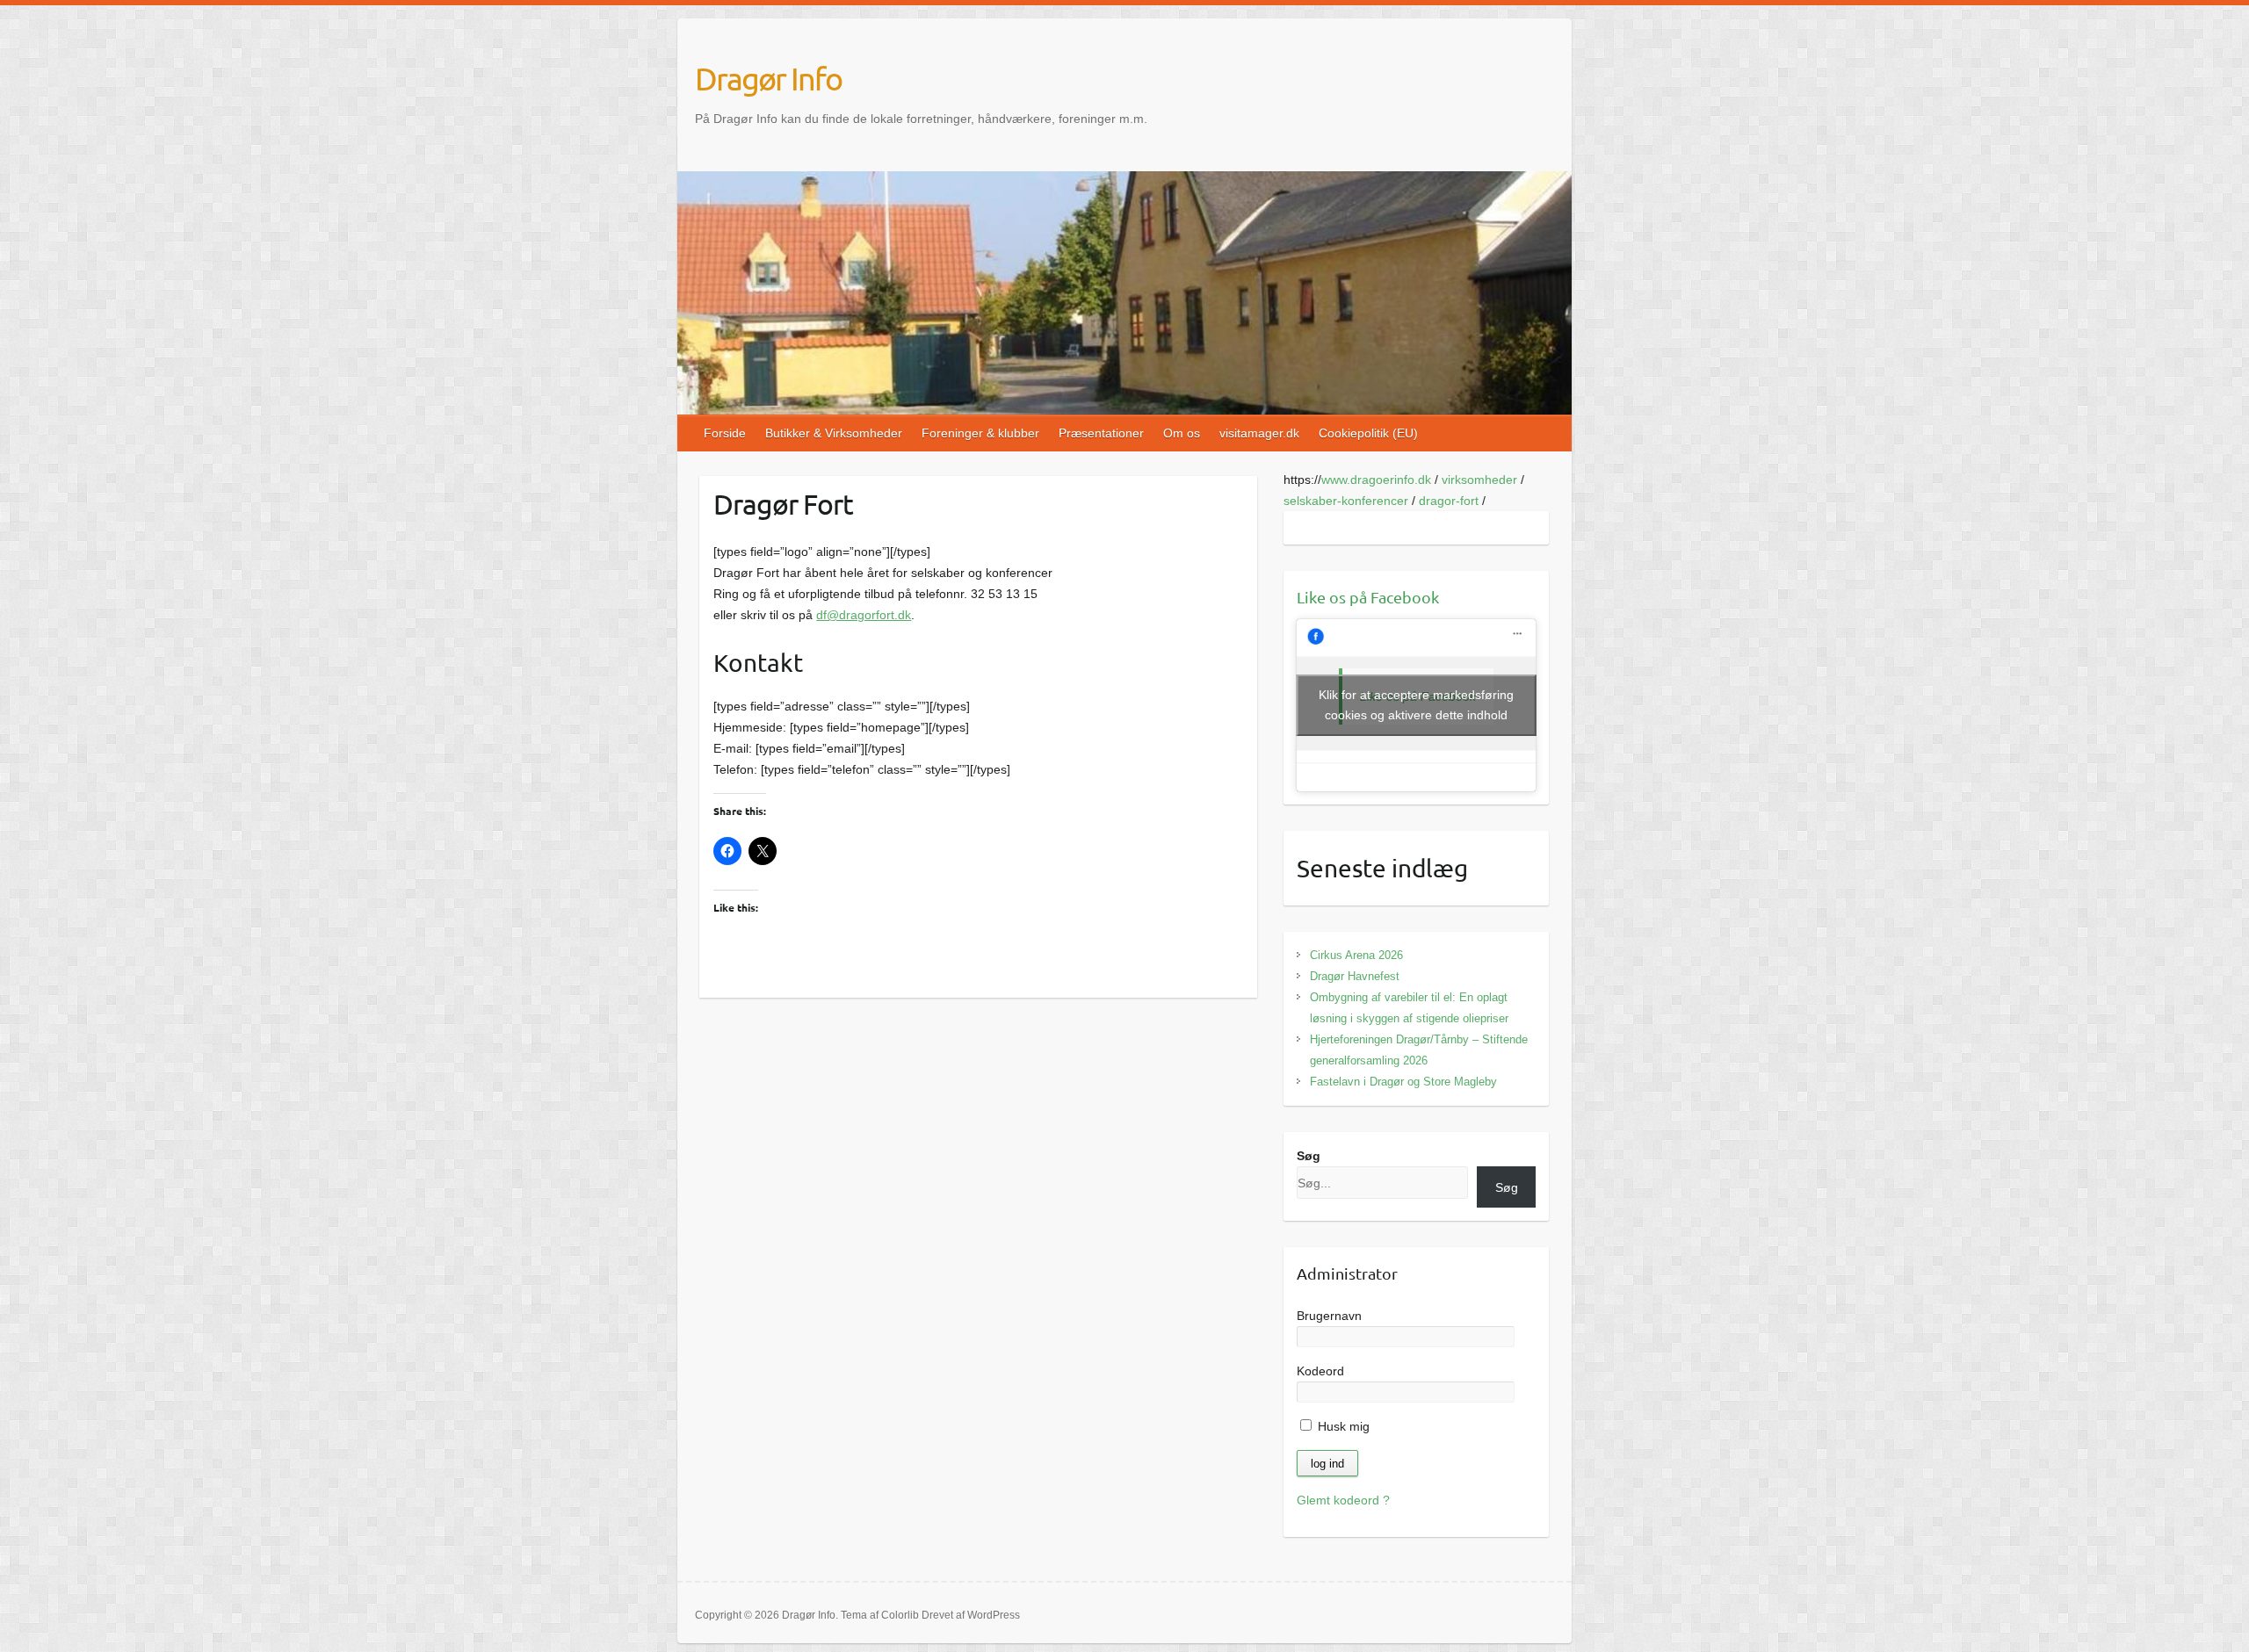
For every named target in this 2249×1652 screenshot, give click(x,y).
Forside (725, 433)
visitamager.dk (1259, 433)
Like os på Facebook (1368, 597)
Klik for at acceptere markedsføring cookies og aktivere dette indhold (1416, 705)
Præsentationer (1101, 433)
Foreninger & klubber (980, 433)
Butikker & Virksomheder (834, 433)
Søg (1309, 1156)
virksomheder (1479, 480)
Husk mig (1342, 1426)
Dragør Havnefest (1355, 976)
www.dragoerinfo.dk (1376, 480)
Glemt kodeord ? (1343, 1500)
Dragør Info (768, 78)
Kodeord (1320, 1371)
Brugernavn (1329, 1316)
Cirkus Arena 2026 (1356, 955)
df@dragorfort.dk (864, 615)
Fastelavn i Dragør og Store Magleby (1403, 1082)
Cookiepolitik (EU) (1368, 433)
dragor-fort (1449, 501)
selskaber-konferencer (1346, 501)
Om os (1182, 433)
